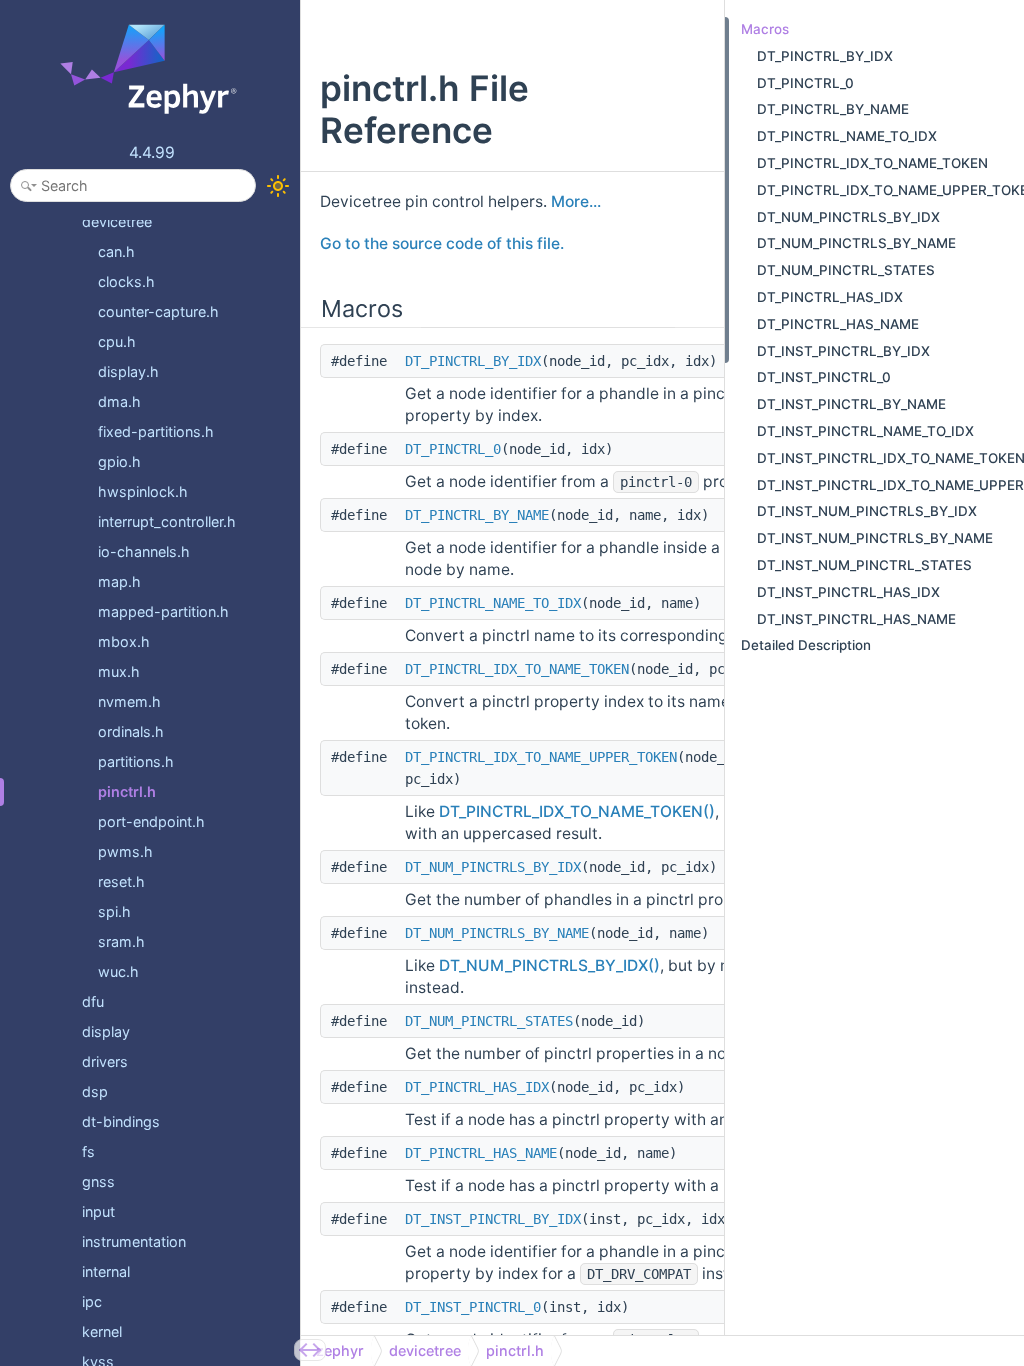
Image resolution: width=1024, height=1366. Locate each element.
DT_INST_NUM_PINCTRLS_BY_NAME (875, 538)
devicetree (425, 1350)
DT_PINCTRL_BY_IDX (473, 361)
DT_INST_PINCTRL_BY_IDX (493, 1219)
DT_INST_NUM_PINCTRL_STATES (864, 565)
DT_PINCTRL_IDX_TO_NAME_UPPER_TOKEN (541, 757)
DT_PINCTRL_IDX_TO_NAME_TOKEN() (577, 811)
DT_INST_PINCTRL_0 (473, 1307)
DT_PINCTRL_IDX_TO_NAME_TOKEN (517, 669)
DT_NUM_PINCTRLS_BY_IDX (493, 867)
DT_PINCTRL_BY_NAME (477, 515)
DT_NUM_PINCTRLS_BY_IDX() (549, 965)
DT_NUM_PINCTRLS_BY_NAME (497, 933)
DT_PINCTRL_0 (453, 449)
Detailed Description (806, 645)
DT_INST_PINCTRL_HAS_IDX (848, 592)
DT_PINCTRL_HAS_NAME (481, 1153)
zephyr (340, 1350)
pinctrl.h (515, 1350)
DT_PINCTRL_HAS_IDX (477, 1087)
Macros (765, 29)
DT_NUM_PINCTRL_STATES (489, 1021)
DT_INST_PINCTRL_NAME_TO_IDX (865, 431)
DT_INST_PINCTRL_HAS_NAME (856, 619)
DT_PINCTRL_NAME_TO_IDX (493, 603)
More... (576, 201)
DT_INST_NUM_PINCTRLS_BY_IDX (867, 511)
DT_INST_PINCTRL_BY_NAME (851, 404)
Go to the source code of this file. (442, 243)
